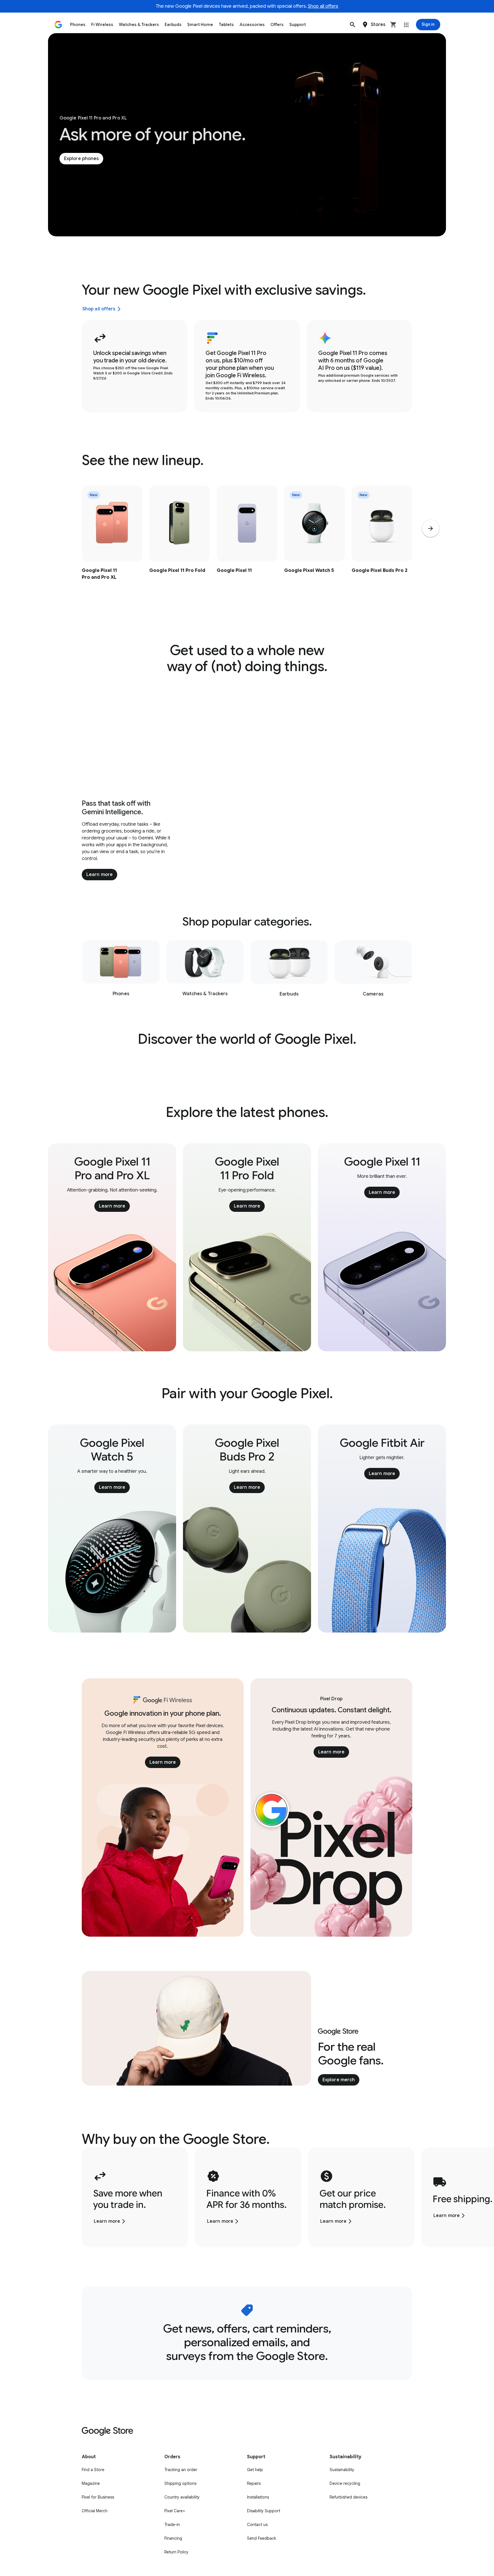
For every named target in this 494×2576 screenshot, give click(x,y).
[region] (247, 545)
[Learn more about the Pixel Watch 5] (314, 545)
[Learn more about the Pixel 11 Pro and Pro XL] (112, 545)
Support (298, 25)
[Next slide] (431, 528)
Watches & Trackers (139, 25)
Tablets (226, 25)
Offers (277, 25)
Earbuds (173, 25)
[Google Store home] (58, 25)
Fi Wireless (102, 25)
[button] (352, 25)
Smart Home (200, 25)
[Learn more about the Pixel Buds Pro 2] (382, 545)
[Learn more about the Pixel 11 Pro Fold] (180, 545)
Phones (78, 25)
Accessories (252, 25)
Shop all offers (323, 6)
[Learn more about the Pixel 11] (247, 545)
